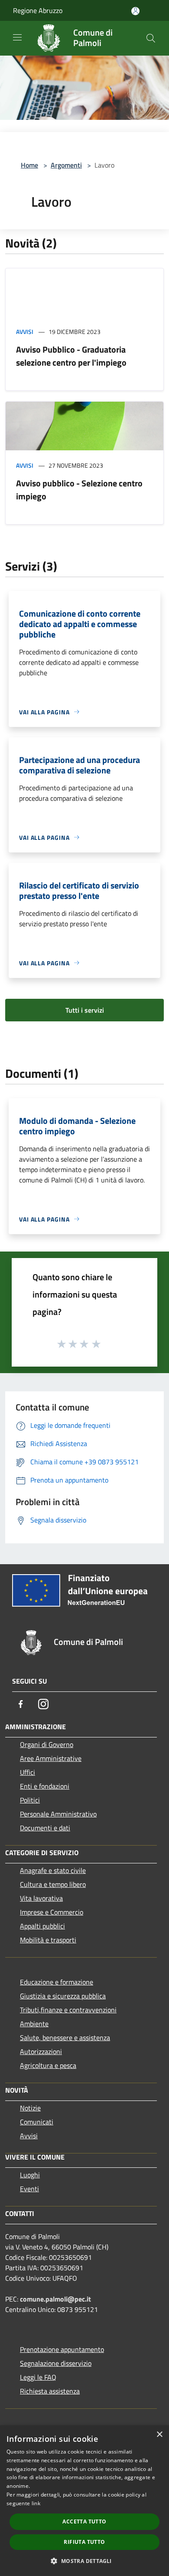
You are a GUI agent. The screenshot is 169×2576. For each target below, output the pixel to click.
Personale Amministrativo (58, 1814)
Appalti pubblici (42, 1926)
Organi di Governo (47, 1744)
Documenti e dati (45, 1828)
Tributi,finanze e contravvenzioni (68, 2010)
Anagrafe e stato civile (53, 1870)
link (36, 2503)
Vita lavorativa (41, 1898)
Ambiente (34, 2024)
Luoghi (30, 2175)
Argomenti (66, 165)
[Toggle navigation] (17, 37)
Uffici (28, 1772)
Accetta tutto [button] (84, 2522)
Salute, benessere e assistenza (65, 2038)
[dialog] (84, 2501)
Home (29, 165)
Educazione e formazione (57, 1982)
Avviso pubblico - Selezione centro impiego (79, 490)
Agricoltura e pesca (48, 2065)
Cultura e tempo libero (53, 1884)
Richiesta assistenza (50, 2391)
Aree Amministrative (51, 1758)
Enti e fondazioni (45, 1786)
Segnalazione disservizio (56, 2363)
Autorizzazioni (41, 2051)
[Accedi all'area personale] (135, 11)
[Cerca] (151, 38)
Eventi (29, 2189)
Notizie (30, 2108)
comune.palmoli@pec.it (55, 2299)
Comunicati (37, 2122)
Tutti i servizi (85, 1010)
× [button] (159, 2435)
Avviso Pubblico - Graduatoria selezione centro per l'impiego (71, 356)
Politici (30, 1800)
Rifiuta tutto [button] (84, 2542)
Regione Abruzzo (38, 10)
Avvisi (25, 332)
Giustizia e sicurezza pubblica (63, 1996)
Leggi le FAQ (38, 2377)
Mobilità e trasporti (48, 1940)
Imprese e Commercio (52, 1912)
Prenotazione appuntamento (62, 2349)
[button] (84, 2561)
